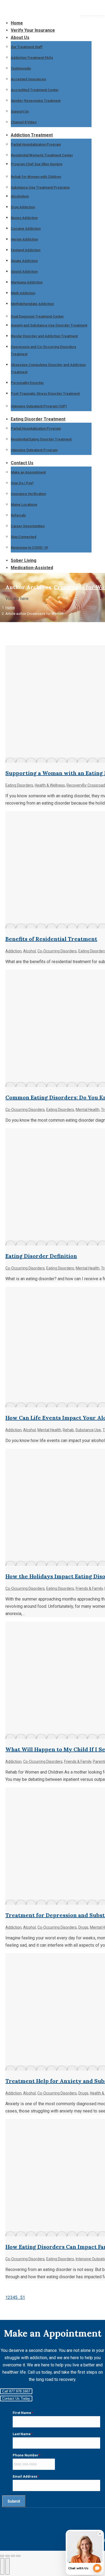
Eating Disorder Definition (41, 1256)
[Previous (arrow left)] (2, 2566)
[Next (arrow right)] (8, 2566)
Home (10, 607)
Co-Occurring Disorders (57, 951)
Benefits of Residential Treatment (51, 939)
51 (23, 2297)
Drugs (83, 1927)
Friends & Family (89, 1588)
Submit (14, 2501)
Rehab (68, 1430)
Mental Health (87, 1110)
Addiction (13, 951)
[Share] (8, 2556)
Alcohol (29, 951)
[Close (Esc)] (2, 2556)
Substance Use (88, 1430)
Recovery (74, 785)
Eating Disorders (19, 785)
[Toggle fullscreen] (13, 2556)
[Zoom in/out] (18, 2556)
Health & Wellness (50, 785)
